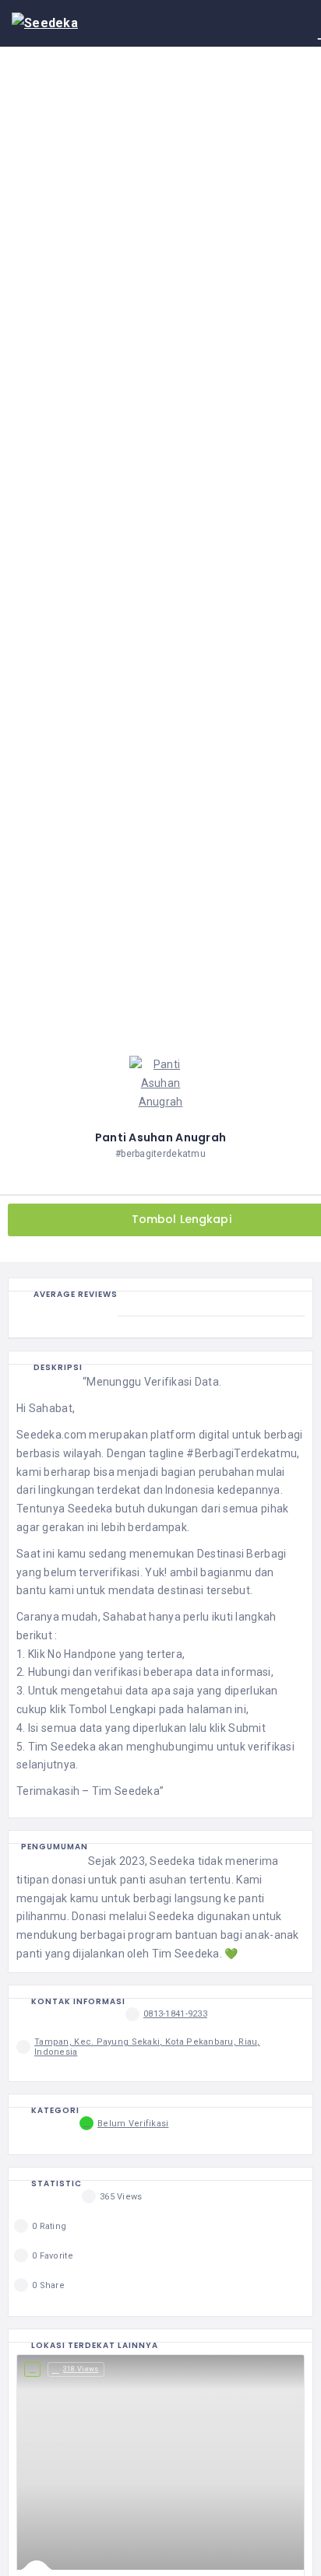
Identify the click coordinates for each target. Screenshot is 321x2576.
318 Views (81, 2369)
